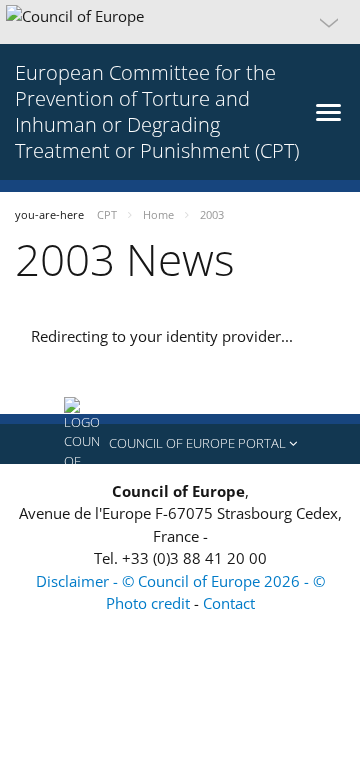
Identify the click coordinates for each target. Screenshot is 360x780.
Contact (229, 603)
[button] (180, 22)
